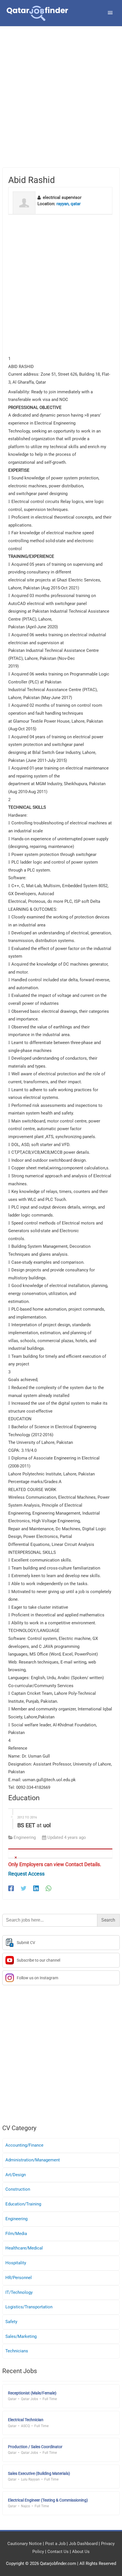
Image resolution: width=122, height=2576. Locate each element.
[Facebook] (11, 1888)
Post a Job (55, 2544)
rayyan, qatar (69, 204)
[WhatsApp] (49, 1888)
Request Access (26, 1874)
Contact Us (58, 2552)
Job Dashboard (83, 2544)
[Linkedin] (36, 1888)
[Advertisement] (61, 104)
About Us (81, 2552)
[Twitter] (24, 1888)
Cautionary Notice (25, 2544)
